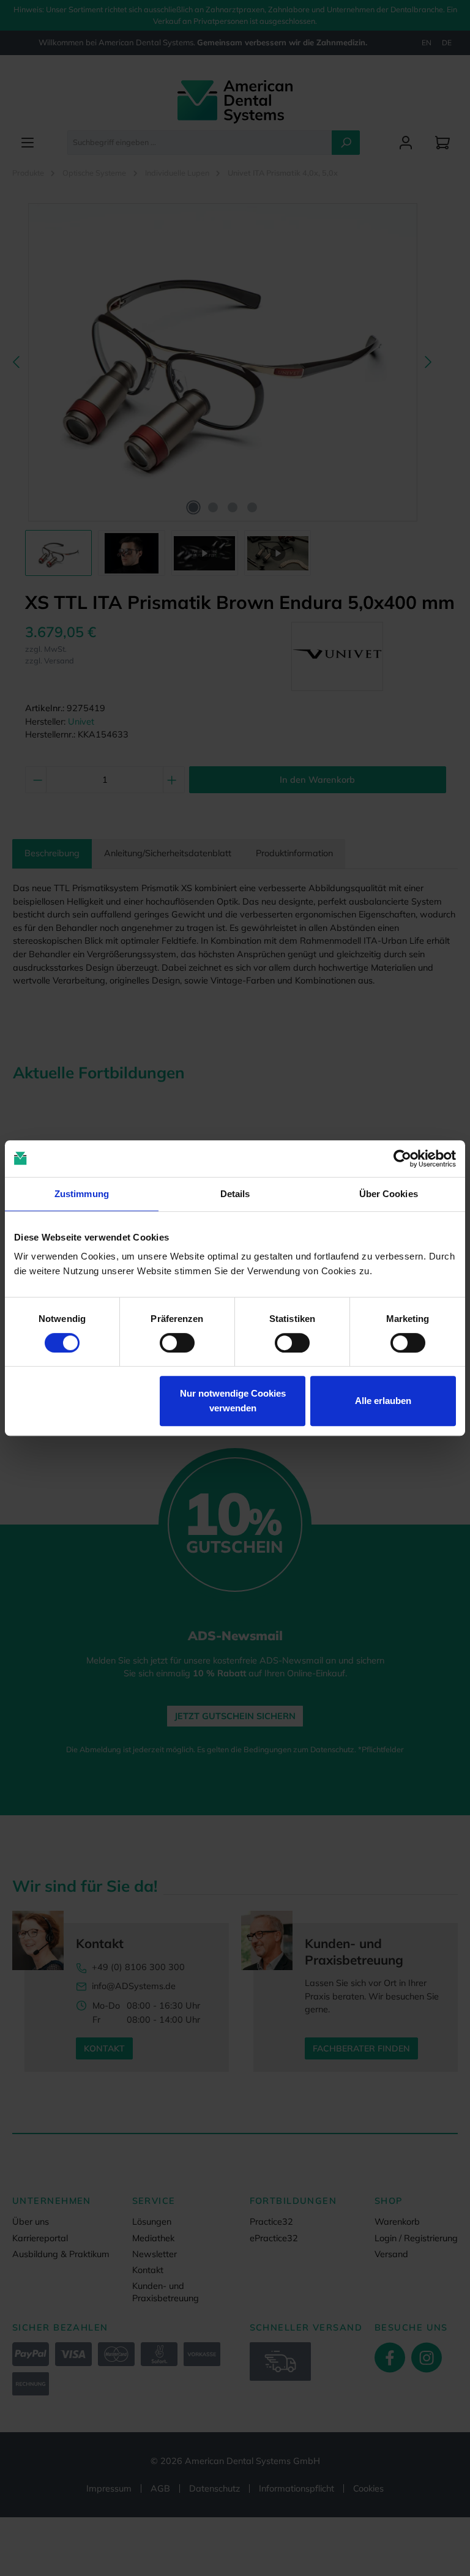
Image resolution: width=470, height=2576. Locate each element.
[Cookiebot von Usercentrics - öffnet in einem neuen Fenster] (402, 1159)
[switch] (177, 1343)
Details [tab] (235, 1194)
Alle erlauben (383, 1401)
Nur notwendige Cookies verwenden (233, 1401)
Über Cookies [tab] (389, 1194)
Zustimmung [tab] (82, 1194)
